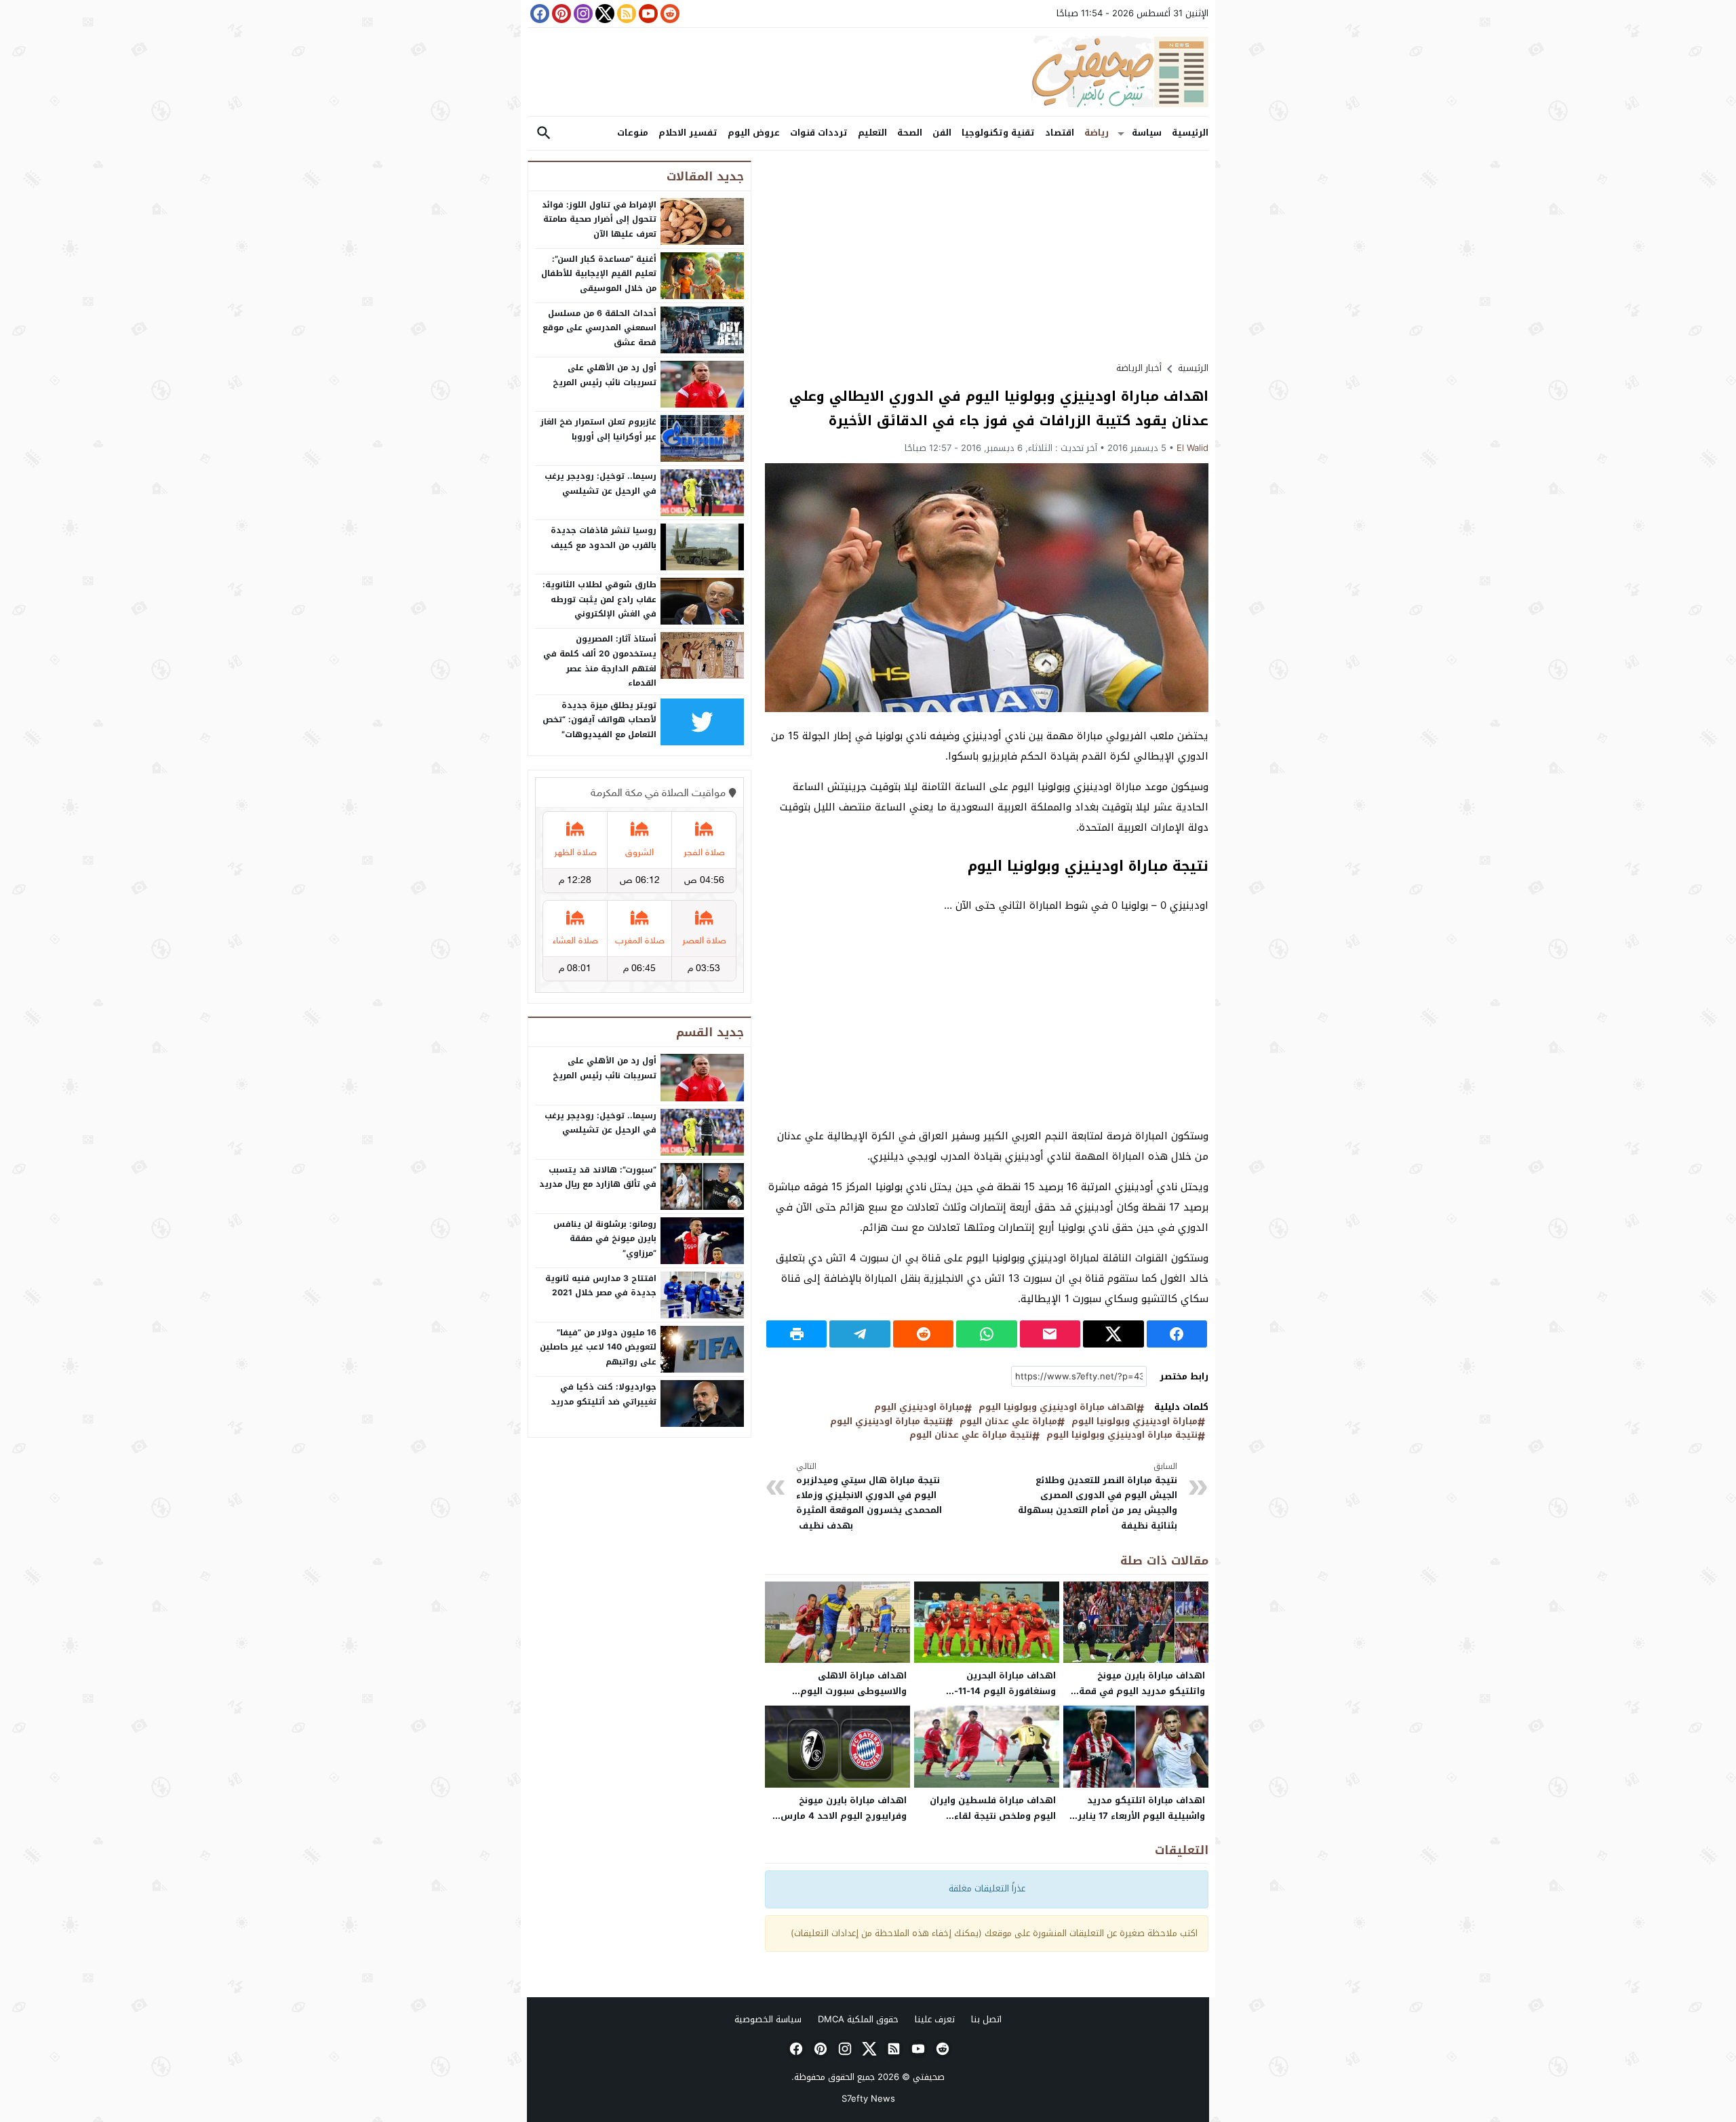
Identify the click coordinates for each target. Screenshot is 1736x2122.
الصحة (910, 133)
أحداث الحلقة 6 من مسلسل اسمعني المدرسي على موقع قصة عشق (599, 328)
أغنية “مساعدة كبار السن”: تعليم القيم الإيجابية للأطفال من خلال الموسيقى (599, 274)
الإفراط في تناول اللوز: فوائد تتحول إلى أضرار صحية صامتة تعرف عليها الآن (599, 219)
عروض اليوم (754, 133)
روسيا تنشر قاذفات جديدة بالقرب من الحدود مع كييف (604, 538)
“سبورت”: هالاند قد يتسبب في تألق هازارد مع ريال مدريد (598, 1177)
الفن (942, 133)
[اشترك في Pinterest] (560, 14)
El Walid (1192, 448)
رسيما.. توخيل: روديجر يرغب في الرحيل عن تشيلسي (600, 484)
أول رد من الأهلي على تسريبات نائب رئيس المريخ (605, 375)
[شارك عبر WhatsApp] (986, 1334)
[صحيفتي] (868, 72)
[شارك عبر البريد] (1050, 1334)
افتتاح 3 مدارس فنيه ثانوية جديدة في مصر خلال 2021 (601, 1286)
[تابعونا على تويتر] (604, 14)
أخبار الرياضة (1139, 368)
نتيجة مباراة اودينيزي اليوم (888, 1422)
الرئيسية (1190, 133)
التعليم (872, 133)
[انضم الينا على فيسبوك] (538, 14)
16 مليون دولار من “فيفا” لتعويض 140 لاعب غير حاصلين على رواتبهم (598, 1347)
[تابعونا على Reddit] (669, 14)
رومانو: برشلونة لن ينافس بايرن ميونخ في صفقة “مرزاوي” (605, 1239)
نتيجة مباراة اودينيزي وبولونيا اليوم (1122, 1435)
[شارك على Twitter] (1113, 1334)
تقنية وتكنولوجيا (998, 133)
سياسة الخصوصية (768, 2019)
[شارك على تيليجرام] (860, 1334)
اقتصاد (1060, 133)
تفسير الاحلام (688, 133)
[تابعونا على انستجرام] (582, 14)
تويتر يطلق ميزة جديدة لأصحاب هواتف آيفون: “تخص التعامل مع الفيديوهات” (599, 720)
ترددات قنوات (819, 133)
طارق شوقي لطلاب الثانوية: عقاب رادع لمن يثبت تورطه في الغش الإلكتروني (599, 599)
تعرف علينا (935, 2019)
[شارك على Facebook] (1177, 1334)
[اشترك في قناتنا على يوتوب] (647, 14)
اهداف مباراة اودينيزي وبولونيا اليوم (1058, 1408)
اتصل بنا (986, 2019)
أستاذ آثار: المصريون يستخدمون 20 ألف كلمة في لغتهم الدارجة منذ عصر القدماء (600, 661)
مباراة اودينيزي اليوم (919, 1408)
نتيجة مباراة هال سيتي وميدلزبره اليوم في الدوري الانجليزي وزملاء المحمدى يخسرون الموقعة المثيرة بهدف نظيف (869, 1497)
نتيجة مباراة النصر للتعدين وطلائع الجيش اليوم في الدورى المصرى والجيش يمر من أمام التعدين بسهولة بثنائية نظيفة (1098, 1497)
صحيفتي (929, 2077)
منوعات (633, 133)
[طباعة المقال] (796, 1334)
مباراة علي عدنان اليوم (1008, 1422)
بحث (544, 133)
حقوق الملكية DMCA (858, 2019)
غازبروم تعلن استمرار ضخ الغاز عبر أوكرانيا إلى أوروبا (598, 429)
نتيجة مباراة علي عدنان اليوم (971, 1435)
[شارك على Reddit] (923, 1334)
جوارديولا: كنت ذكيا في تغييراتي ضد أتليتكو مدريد (604, 1394)
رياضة (1097, 133)
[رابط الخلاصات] (625, 14)
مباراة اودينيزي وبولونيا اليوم (1135, 1422)
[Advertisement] (987, 256)
